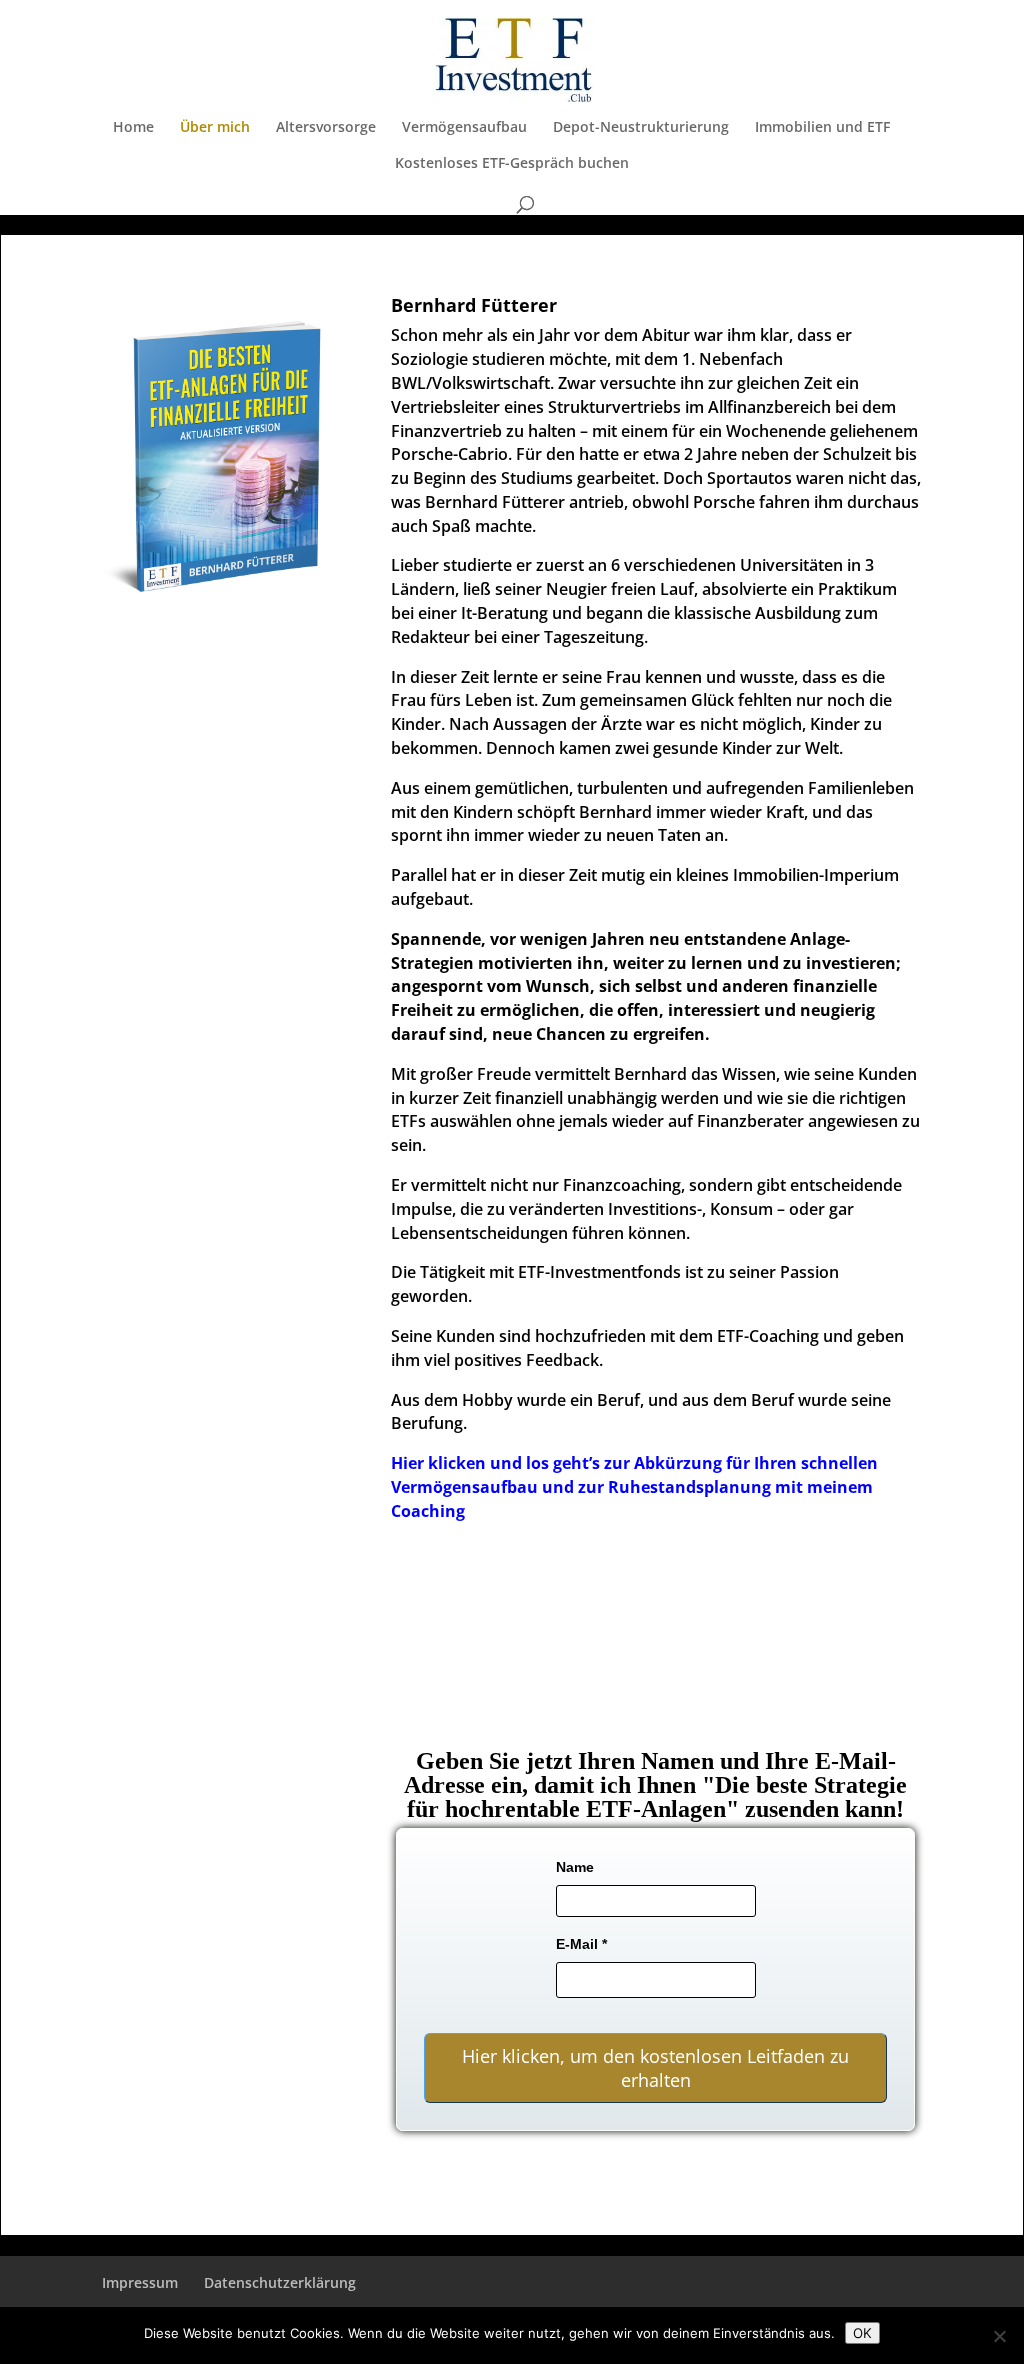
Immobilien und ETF (822, 128)
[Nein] (999, 2336)
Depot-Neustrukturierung (641, 128)
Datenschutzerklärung (280, 2282)
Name (575, 1867)
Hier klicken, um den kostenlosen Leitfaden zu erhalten (655, 2068)
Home (133, 128)
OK (862, 2333)
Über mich (215, 128)
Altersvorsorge (326, 128)
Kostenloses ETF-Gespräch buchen (512, 164)
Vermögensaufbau (464, 128)
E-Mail (581, 1944)
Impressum (140, 2282)
